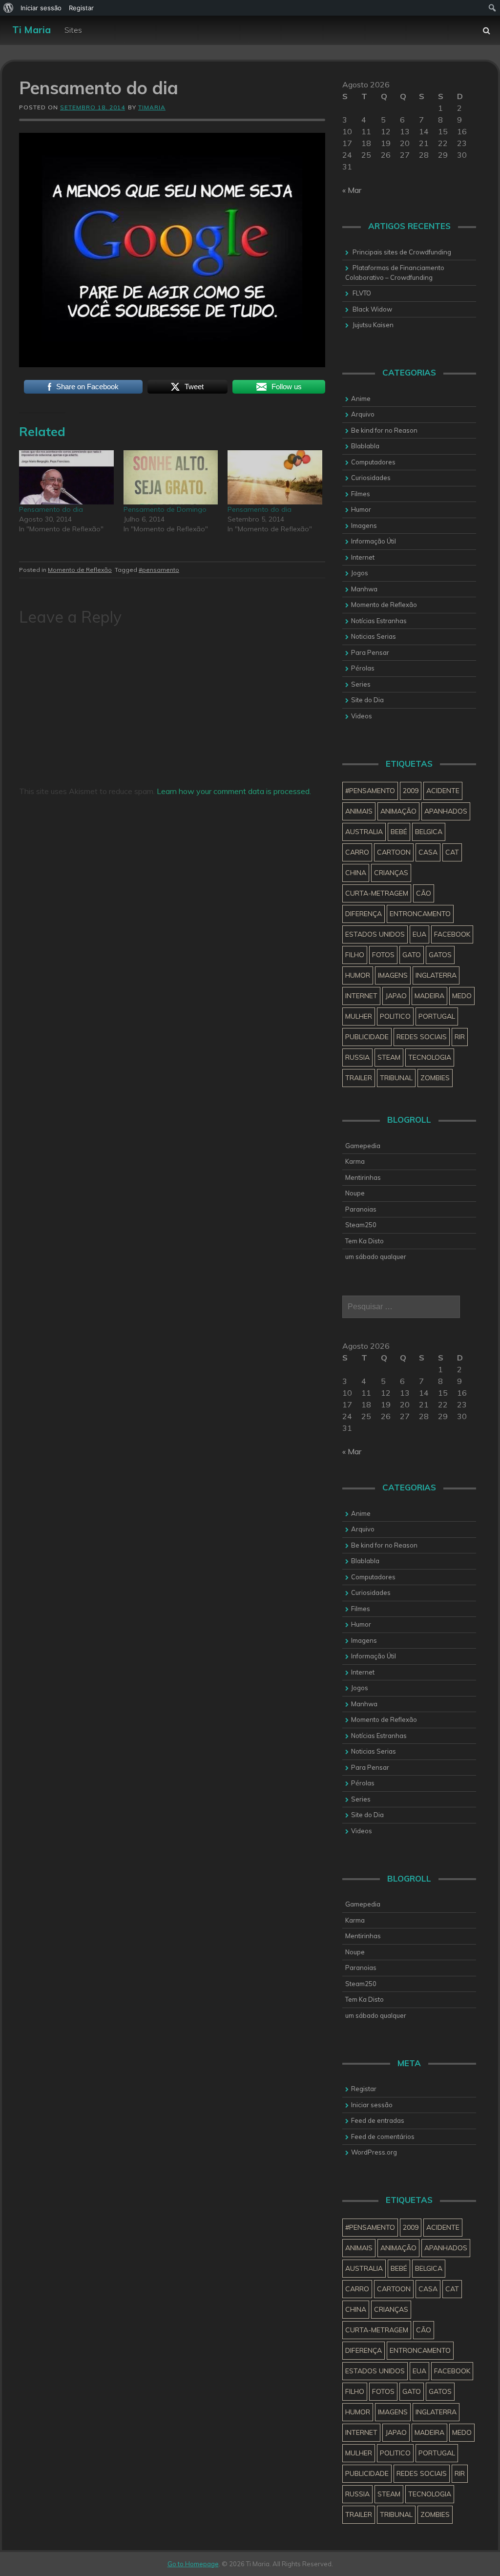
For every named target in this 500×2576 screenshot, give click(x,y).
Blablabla (365, 446)
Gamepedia (363, 1146)
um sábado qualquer (376, 1257)
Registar (364, 2089)
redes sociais (422, 1037)
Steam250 (361, 1225)
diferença (364, 914)
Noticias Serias (374, 636)
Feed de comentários (383, 2136)
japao (396, 996)
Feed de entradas (378, 2120)
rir (460, 1037)
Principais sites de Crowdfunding (402, 252)
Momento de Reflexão (80, 570)
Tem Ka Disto (365, 1241)
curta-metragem (377, 893)
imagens (393, 975)
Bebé (399, 832)
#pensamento (159, 570)
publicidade (367, 1037)
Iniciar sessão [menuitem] (41, 8)
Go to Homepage (193, 2564)
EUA (419, 934)
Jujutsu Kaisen (373, 325)
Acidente (443, 791)
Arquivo (363, 414)
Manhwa (364, 589)
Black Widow (372, 309)
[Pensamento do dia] (66, 477)
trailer (359, 1078)
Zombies (435, 1078)
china (356, 873)
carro (357, 852)
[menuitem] (9, 8)
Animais (359, 811)
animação (398, 811)
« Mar (352, 190)
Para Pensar (370, 652)
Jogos (360, 573)
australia (364, 832)
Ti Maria (31, 30)
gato (412, 955)
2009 (411, 791)
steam (389, 1057)
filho (355, 955)
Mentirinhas (363, 1177)
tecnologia (430, 1057)
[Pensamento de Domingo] (171, 477)
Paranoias (361, 1209)
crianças (391, 873)
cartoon (394, 852)
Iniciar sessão (372, 2105)
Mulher (359, 1016)
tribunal (396, 1078)
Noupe (355, 1193)
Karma (355, 1161)
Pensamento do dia (51, 509)
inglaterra (436, 975)
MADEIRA (429, 996)
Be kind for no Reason (384, 430)
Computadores (373, 462)
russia (357, 1057)
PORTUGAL (437, 1016)
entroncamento (420, 914)
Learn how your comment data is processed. (234, 791)
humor (358, 975)
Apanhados (446, 811)
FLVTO (362, 293)
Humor (361, 509)
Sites (73, 30)
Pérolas (363, 668)
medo (462, 996)
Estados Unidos (375, 934)
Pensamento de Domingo (165, 509)
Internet (363, 557)
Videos (362, 716)
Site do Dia (367, 700)
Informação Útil (374, 541)
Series (361, 684)
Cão (424, 893)
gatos (440, 955)
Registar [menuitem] (81, 8)
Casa (428, 852)
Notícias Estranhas (379, 621)
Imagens (364, 525)
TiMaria (152, 107)
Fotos (383, 955)
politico (395, 1016)
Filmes (361, 494)
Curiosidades (371, 478)
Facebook (452, 934)
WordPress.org (374, 2152)
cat (452, 852)
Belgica (429, 832)
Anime (361, 398)
